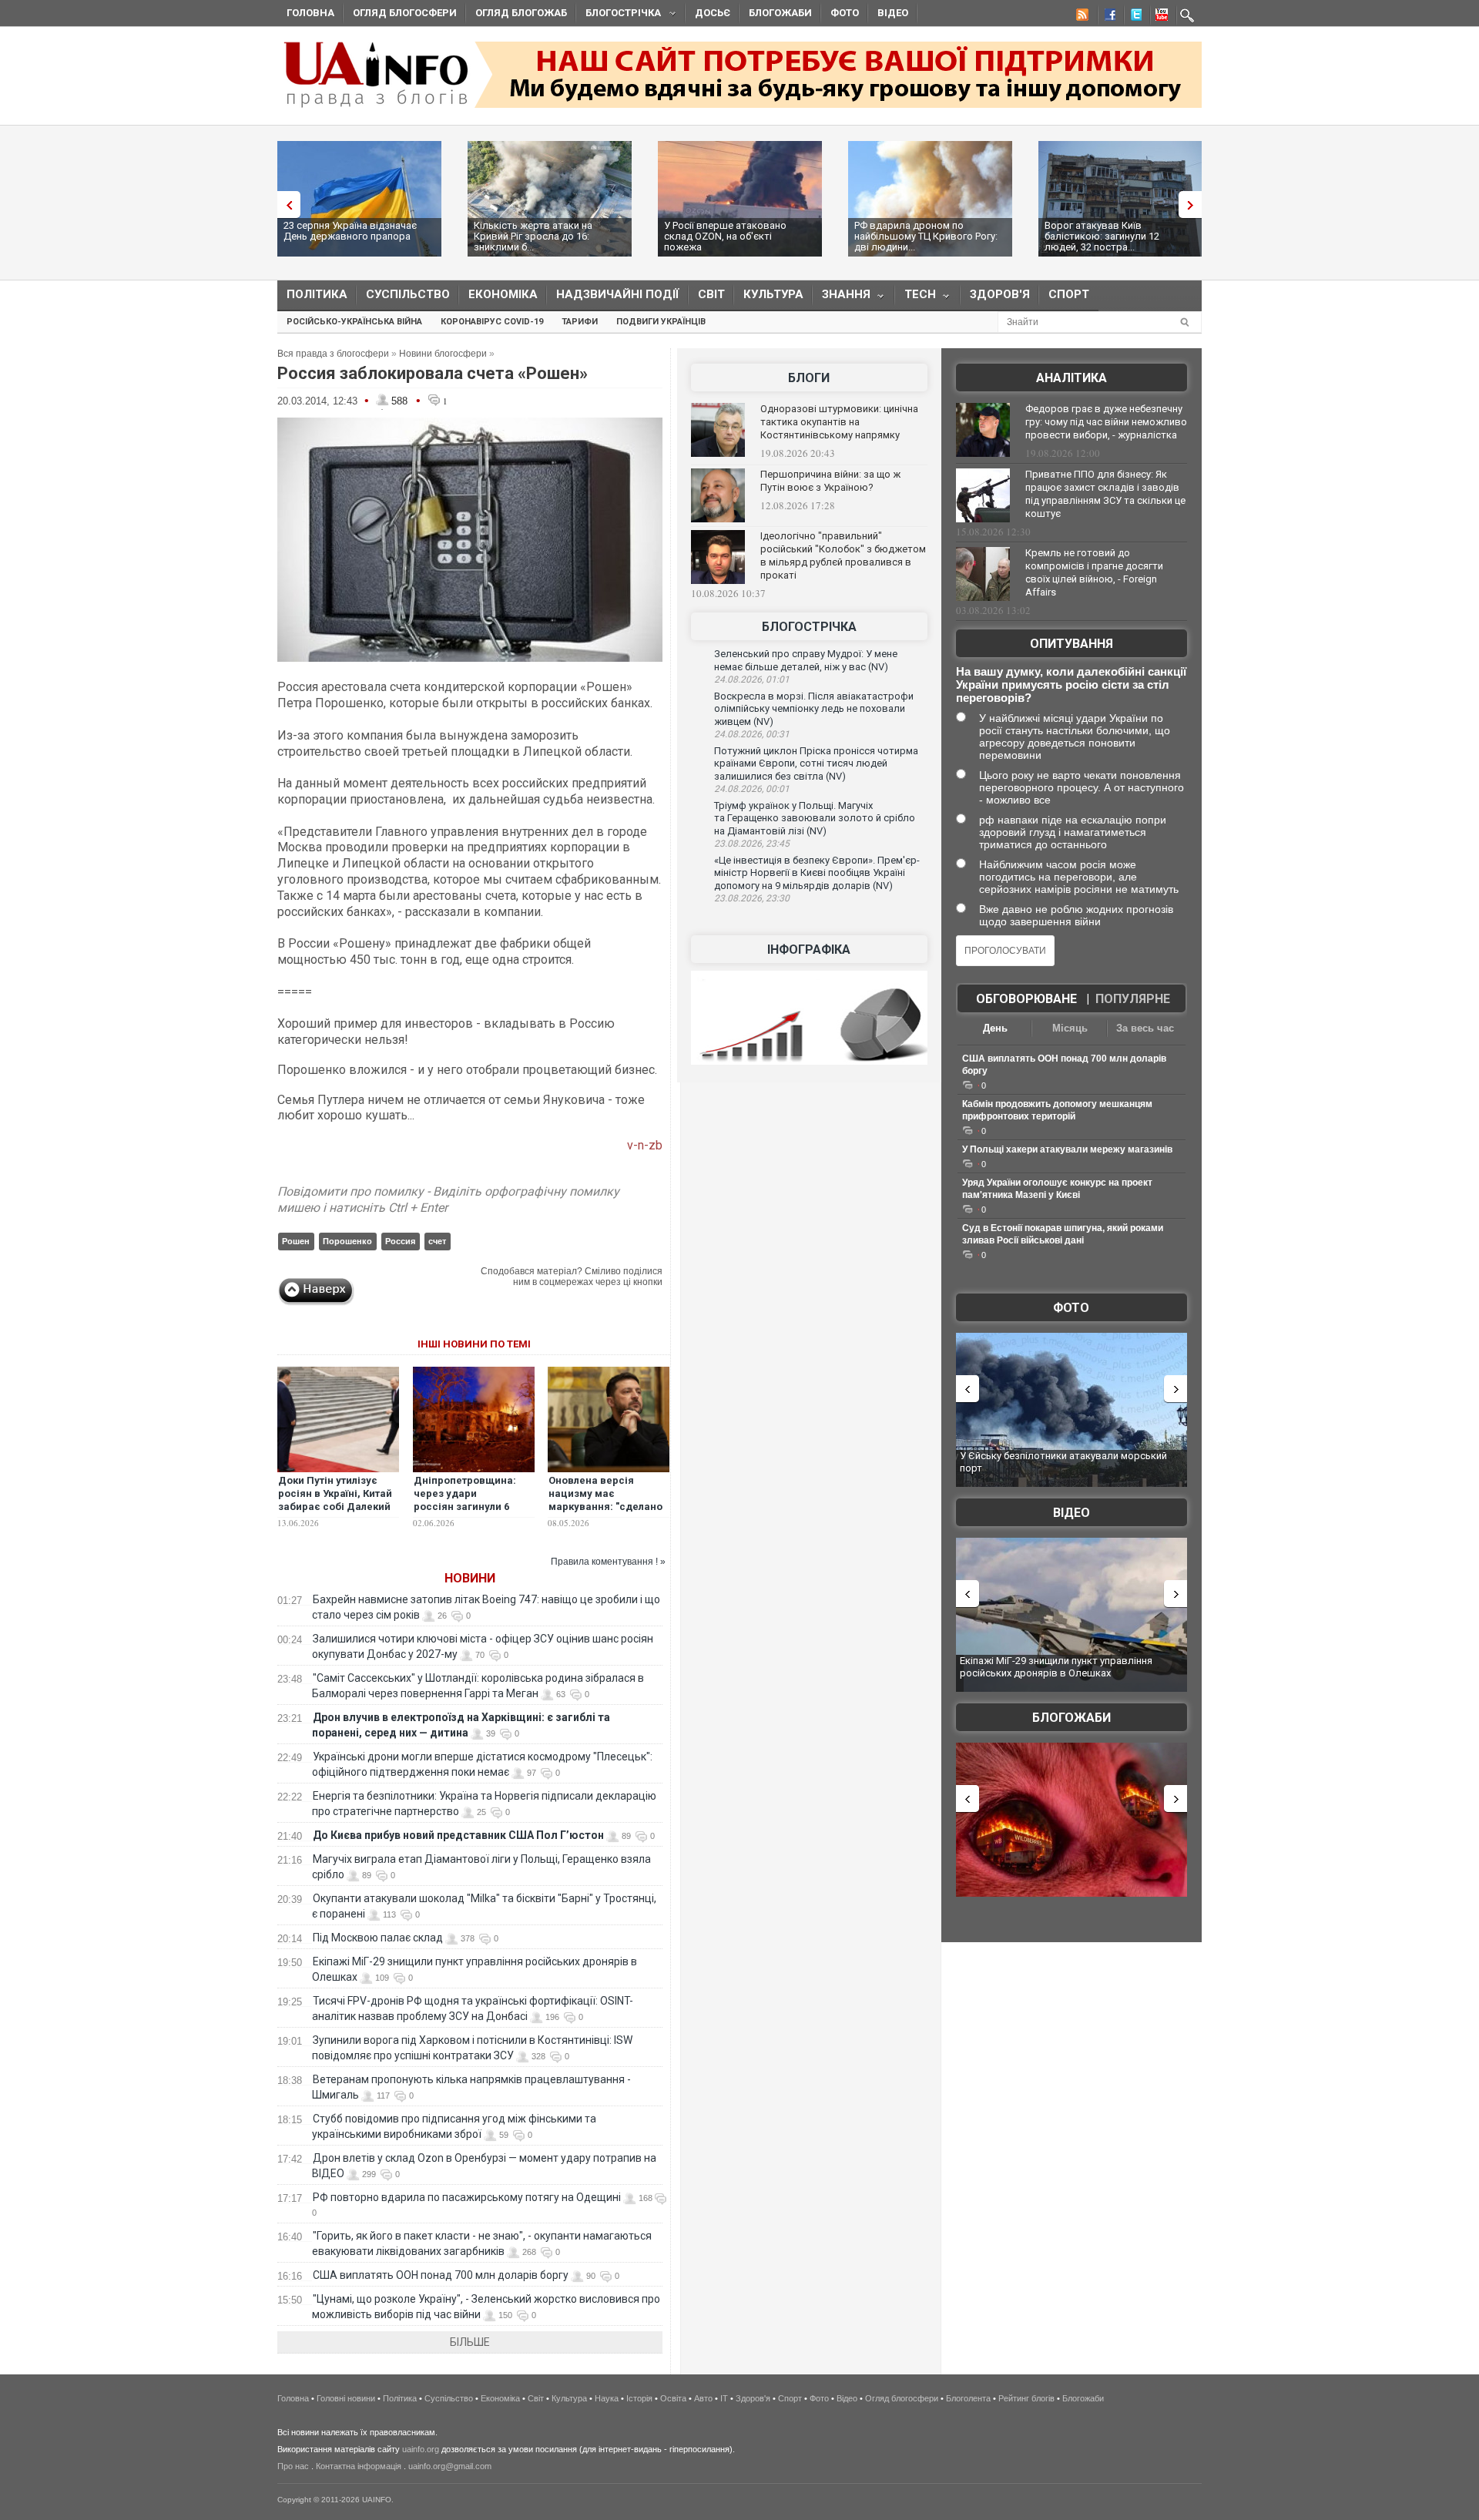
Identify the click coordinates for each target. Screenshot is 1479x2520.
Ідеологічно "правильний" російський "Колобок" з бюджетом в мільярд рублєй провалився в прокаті (843, 555)
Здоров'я (1000, 294)
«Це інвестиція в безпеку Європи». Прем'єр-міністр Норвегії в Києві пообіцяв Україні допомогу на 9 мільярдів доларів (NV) (817, 873)
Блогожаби (780, 13)
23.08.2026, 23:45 (752, 844)
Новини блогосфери (443, 354)
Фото (845, 13)
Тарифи (580, 322)
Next (1194, 205)
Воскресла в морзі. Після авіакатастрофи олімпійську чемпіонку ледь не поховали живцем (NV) (814, 709)
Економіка (503, 294)
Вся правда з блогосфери (333, 354)
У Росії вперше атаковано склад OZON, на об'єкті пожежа (725, 236)
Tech (916, 298)
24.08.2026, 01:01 (752, 679)
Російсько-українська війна (354, 322)
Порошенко (347, 1241)
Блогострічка (619, 15)
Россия (400, 1241)
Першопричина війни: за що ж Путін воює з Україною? (830, 481)
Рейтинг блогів (1026, 2398)
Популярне (1133, 999)
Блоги (809, 378)
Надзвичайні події (618, 294)
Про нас (293, 2466)
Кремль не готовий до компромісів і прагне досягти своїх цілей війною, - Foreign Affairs (1094, 572)
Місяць (1070, 1028)
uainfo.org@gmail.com (450, 2466)
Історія (639, 2398)
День (995, 1028)
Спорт (1069, 294)
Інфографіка (809, 950)
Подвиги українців (661, 322)
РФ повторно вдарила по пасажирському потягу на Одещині (467, 2197)
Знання (842, 298)
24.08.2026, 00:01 (752, 789)
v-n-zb (645, 1145)
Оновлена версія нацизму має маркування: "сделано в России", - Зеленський (605, 1507)
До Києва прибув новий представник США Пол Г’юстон (458, 1835)
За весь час (1145, 1028)
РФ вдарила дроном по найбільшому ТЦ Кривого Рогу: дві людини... (926, 236)
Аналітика (1072, 378)
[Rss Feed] (1081, 17)
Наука (607, 2398)
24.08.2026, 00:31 (752, 734)
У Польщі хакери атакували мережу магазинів (1067, 1149)
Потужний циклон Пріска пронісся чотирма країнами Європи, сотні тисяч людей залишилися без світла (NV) (816, 763)
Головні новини (346, 2398)
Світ (711, 294)
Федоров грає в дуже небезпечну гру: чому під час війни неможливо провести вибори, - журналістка (1106, 422)
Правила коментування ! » (608, 1562)
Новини (470, 1578)
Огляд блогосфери (405, 13)
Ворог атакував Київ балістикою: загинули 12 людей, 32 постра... (1102, 236)
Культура (773, 294)
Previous (285, 205)
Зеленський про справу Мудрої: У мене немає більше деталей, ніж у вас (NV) (806, 660)
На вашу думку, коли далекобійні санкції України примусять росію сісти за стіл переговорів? (1071, 685)
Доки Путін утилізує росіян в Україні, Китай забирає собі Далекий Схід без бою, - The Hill (336, 1500)
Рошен (296, 1241)
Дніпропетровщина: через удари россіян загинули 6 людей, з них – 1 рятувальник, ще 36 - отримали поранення (467, 1513)
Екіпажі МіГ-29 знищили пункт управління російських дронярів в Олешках (1056, 1667)
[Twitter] (1133, 17)
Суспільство (408, 294)
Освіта (673, 2398)
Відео (893, 13)
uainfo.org (421, 2449)
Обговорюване (1026, 999)
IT (724, 2398)
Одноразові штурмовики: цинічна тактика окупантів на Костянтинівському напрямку (839, 422)
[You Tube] (1159, 17)
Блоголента (968, 2398)
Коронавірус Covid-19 (492, 322)
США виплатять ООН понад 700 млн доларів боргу (441, 2275)
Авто (703, 2398)
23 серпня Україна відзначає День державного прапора (350, 231)
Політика (317, 294)
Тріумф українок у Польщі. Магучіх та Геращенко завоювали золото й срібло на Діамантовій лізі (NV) (815, 818)
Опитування (1072, 644)
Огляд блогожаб (521, 13)
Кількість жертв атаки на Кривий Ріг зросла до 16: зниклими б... (533, 236)
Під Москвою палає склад (378, 1938)
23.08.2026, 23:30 (752, 898)
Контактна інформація (359, 2466)
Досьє (713, 13)
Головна (310, 13)
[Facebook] (1107, 17)
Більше (470, 2342)
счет (437, 1241)
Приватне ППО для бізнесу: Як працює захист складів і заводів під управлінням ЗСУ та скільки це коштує (1105, 494)
